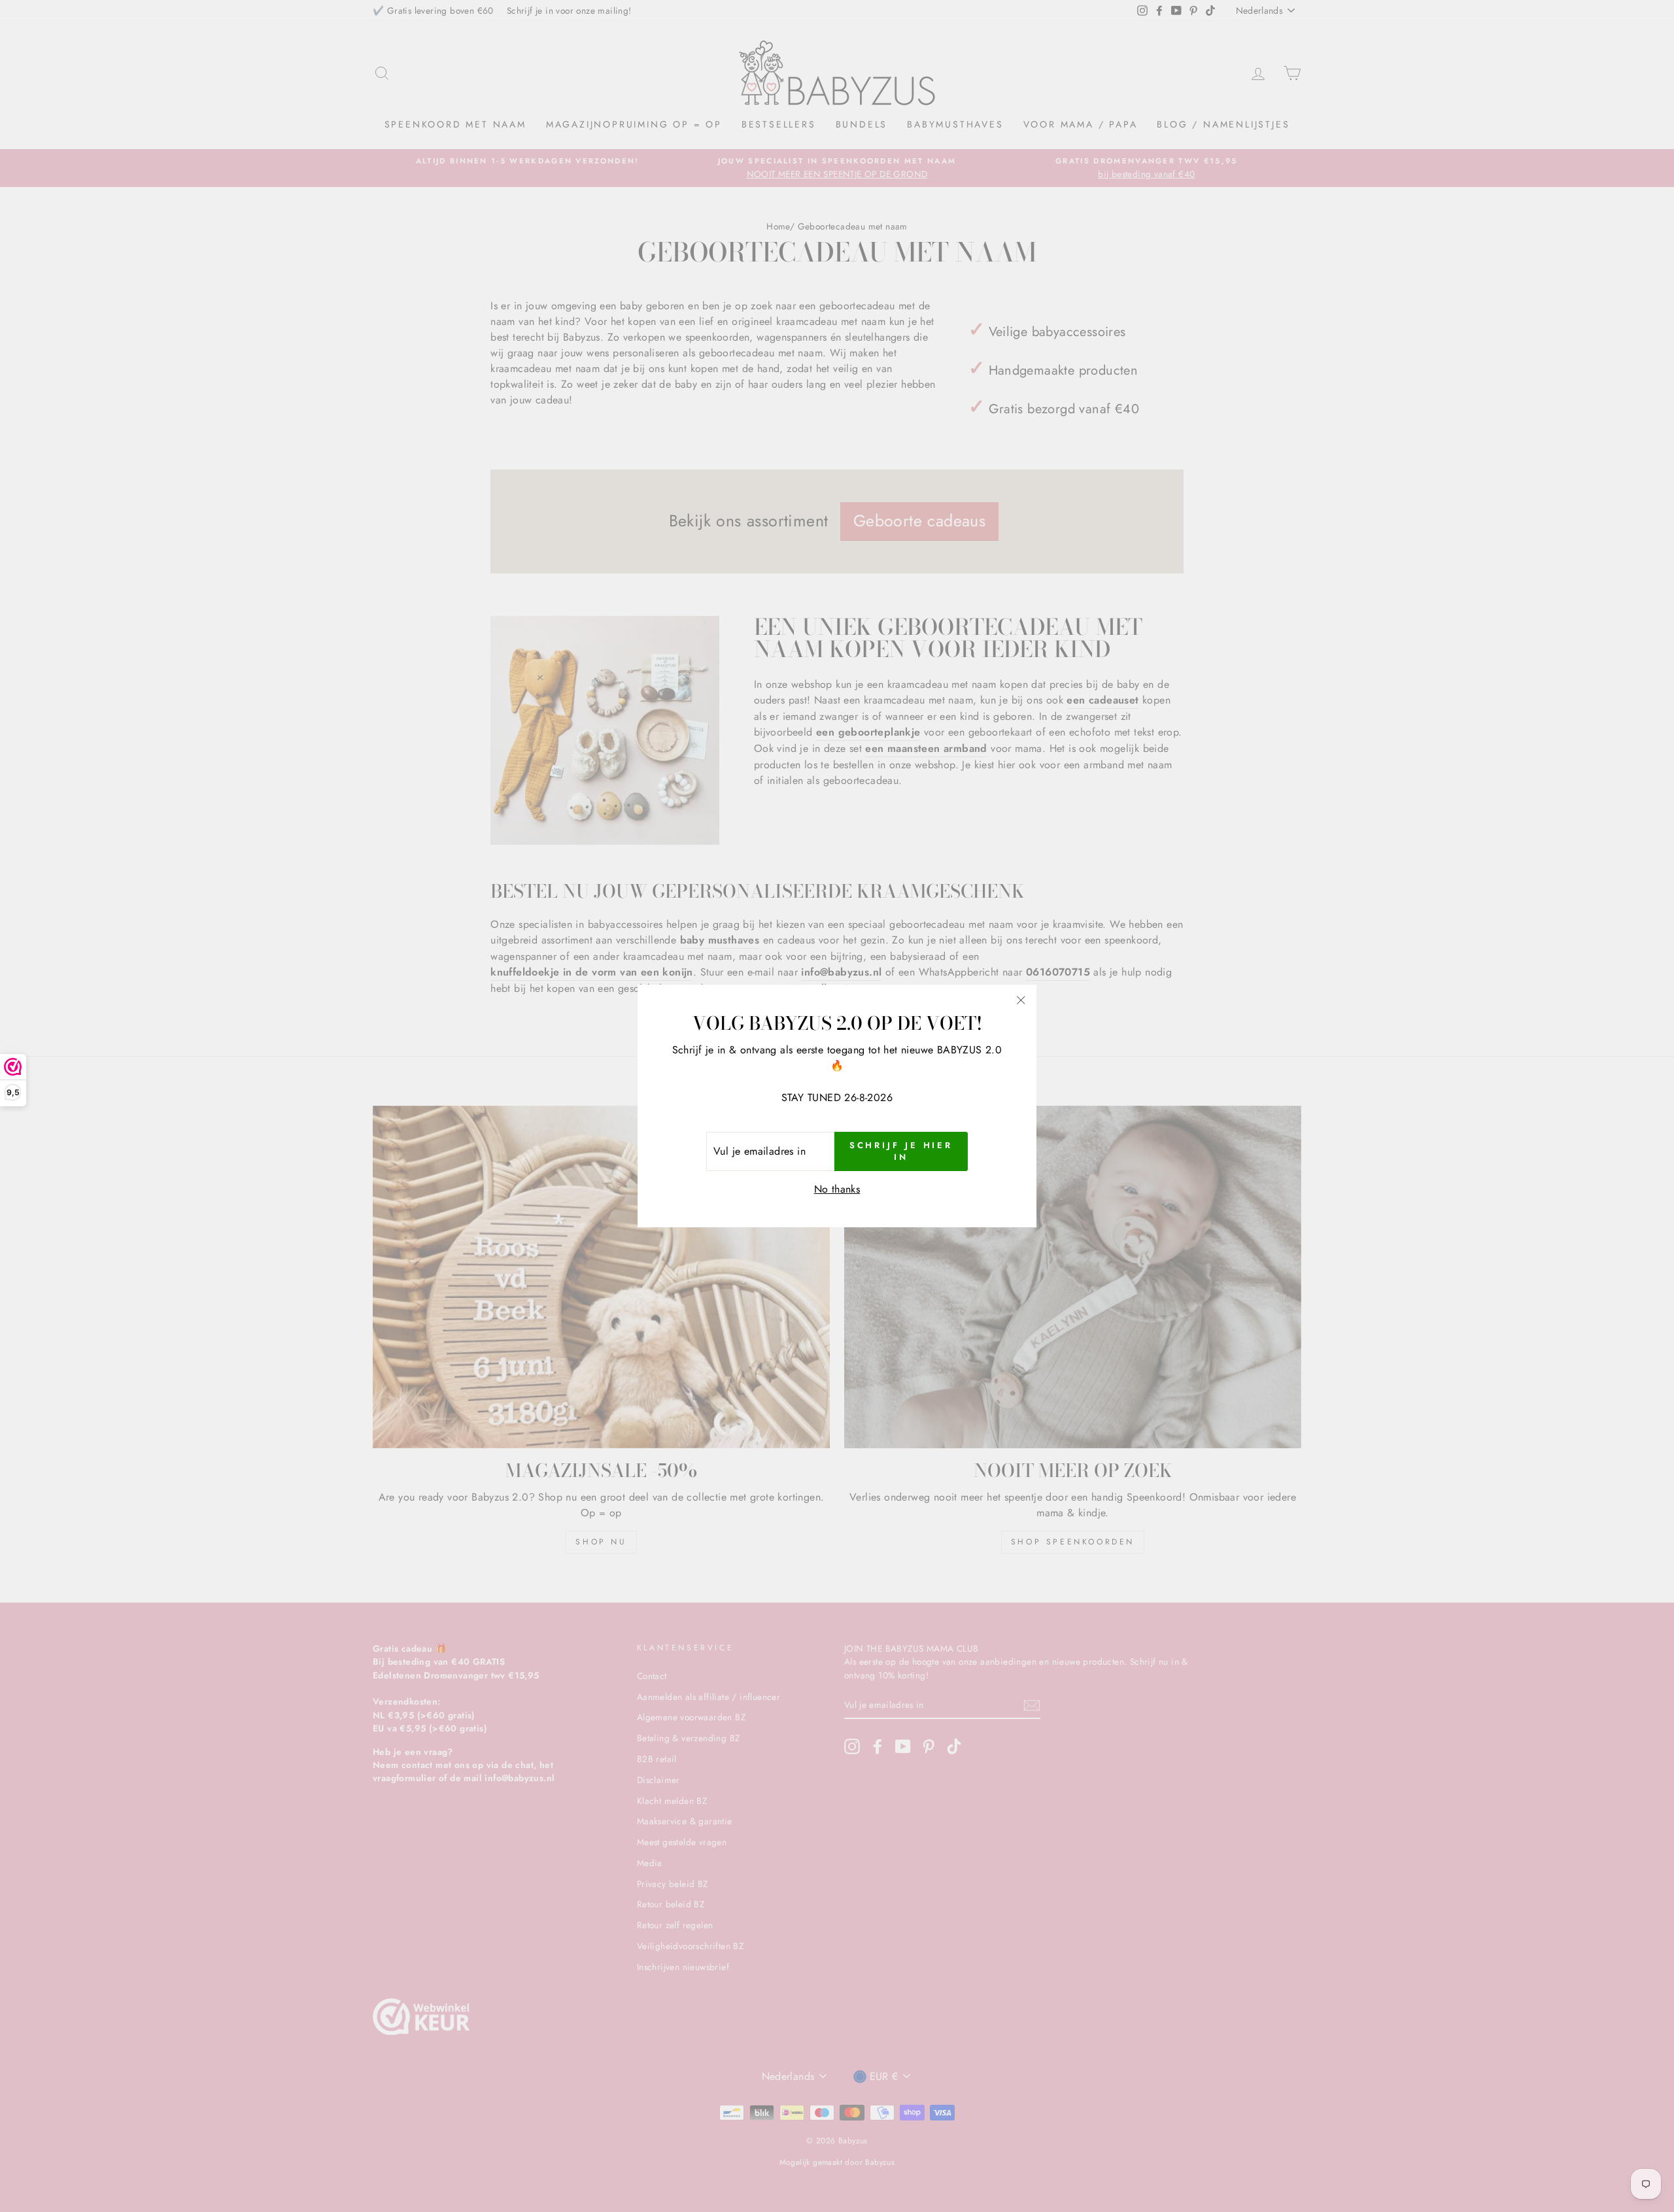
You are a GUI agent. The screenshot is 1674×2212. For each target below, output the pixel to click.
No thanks (837, 1189)
